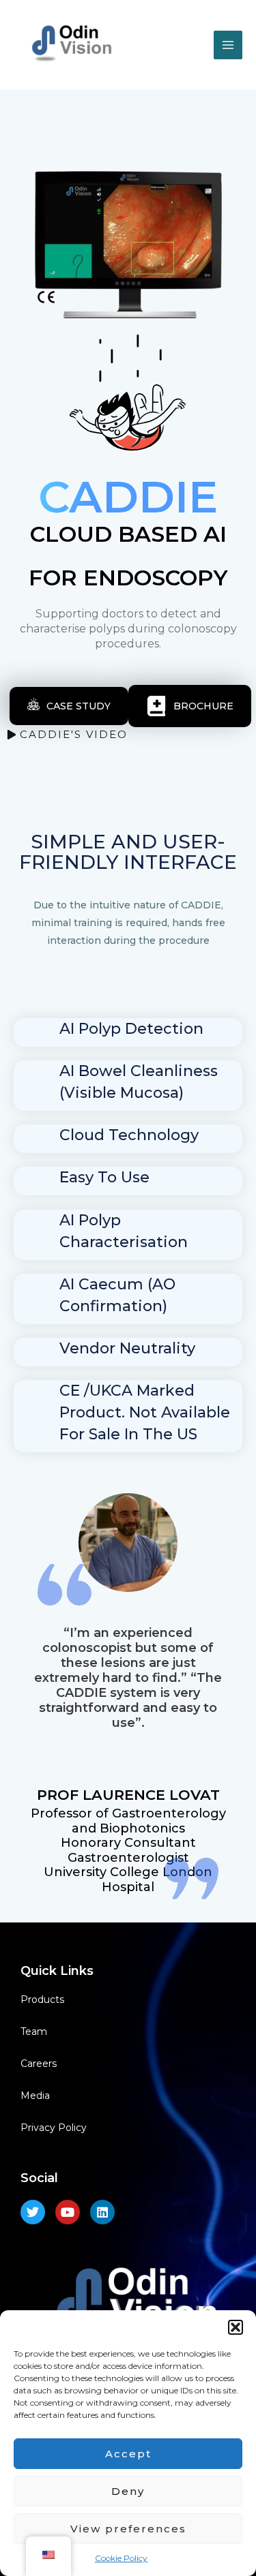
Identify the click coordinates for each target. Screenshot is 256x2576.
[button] (236, 2327)
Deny (128, 2491)
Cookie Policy (121, 2558)
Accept (128, 2454)
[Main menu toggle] (228, 45)
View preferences (128, 2529)
